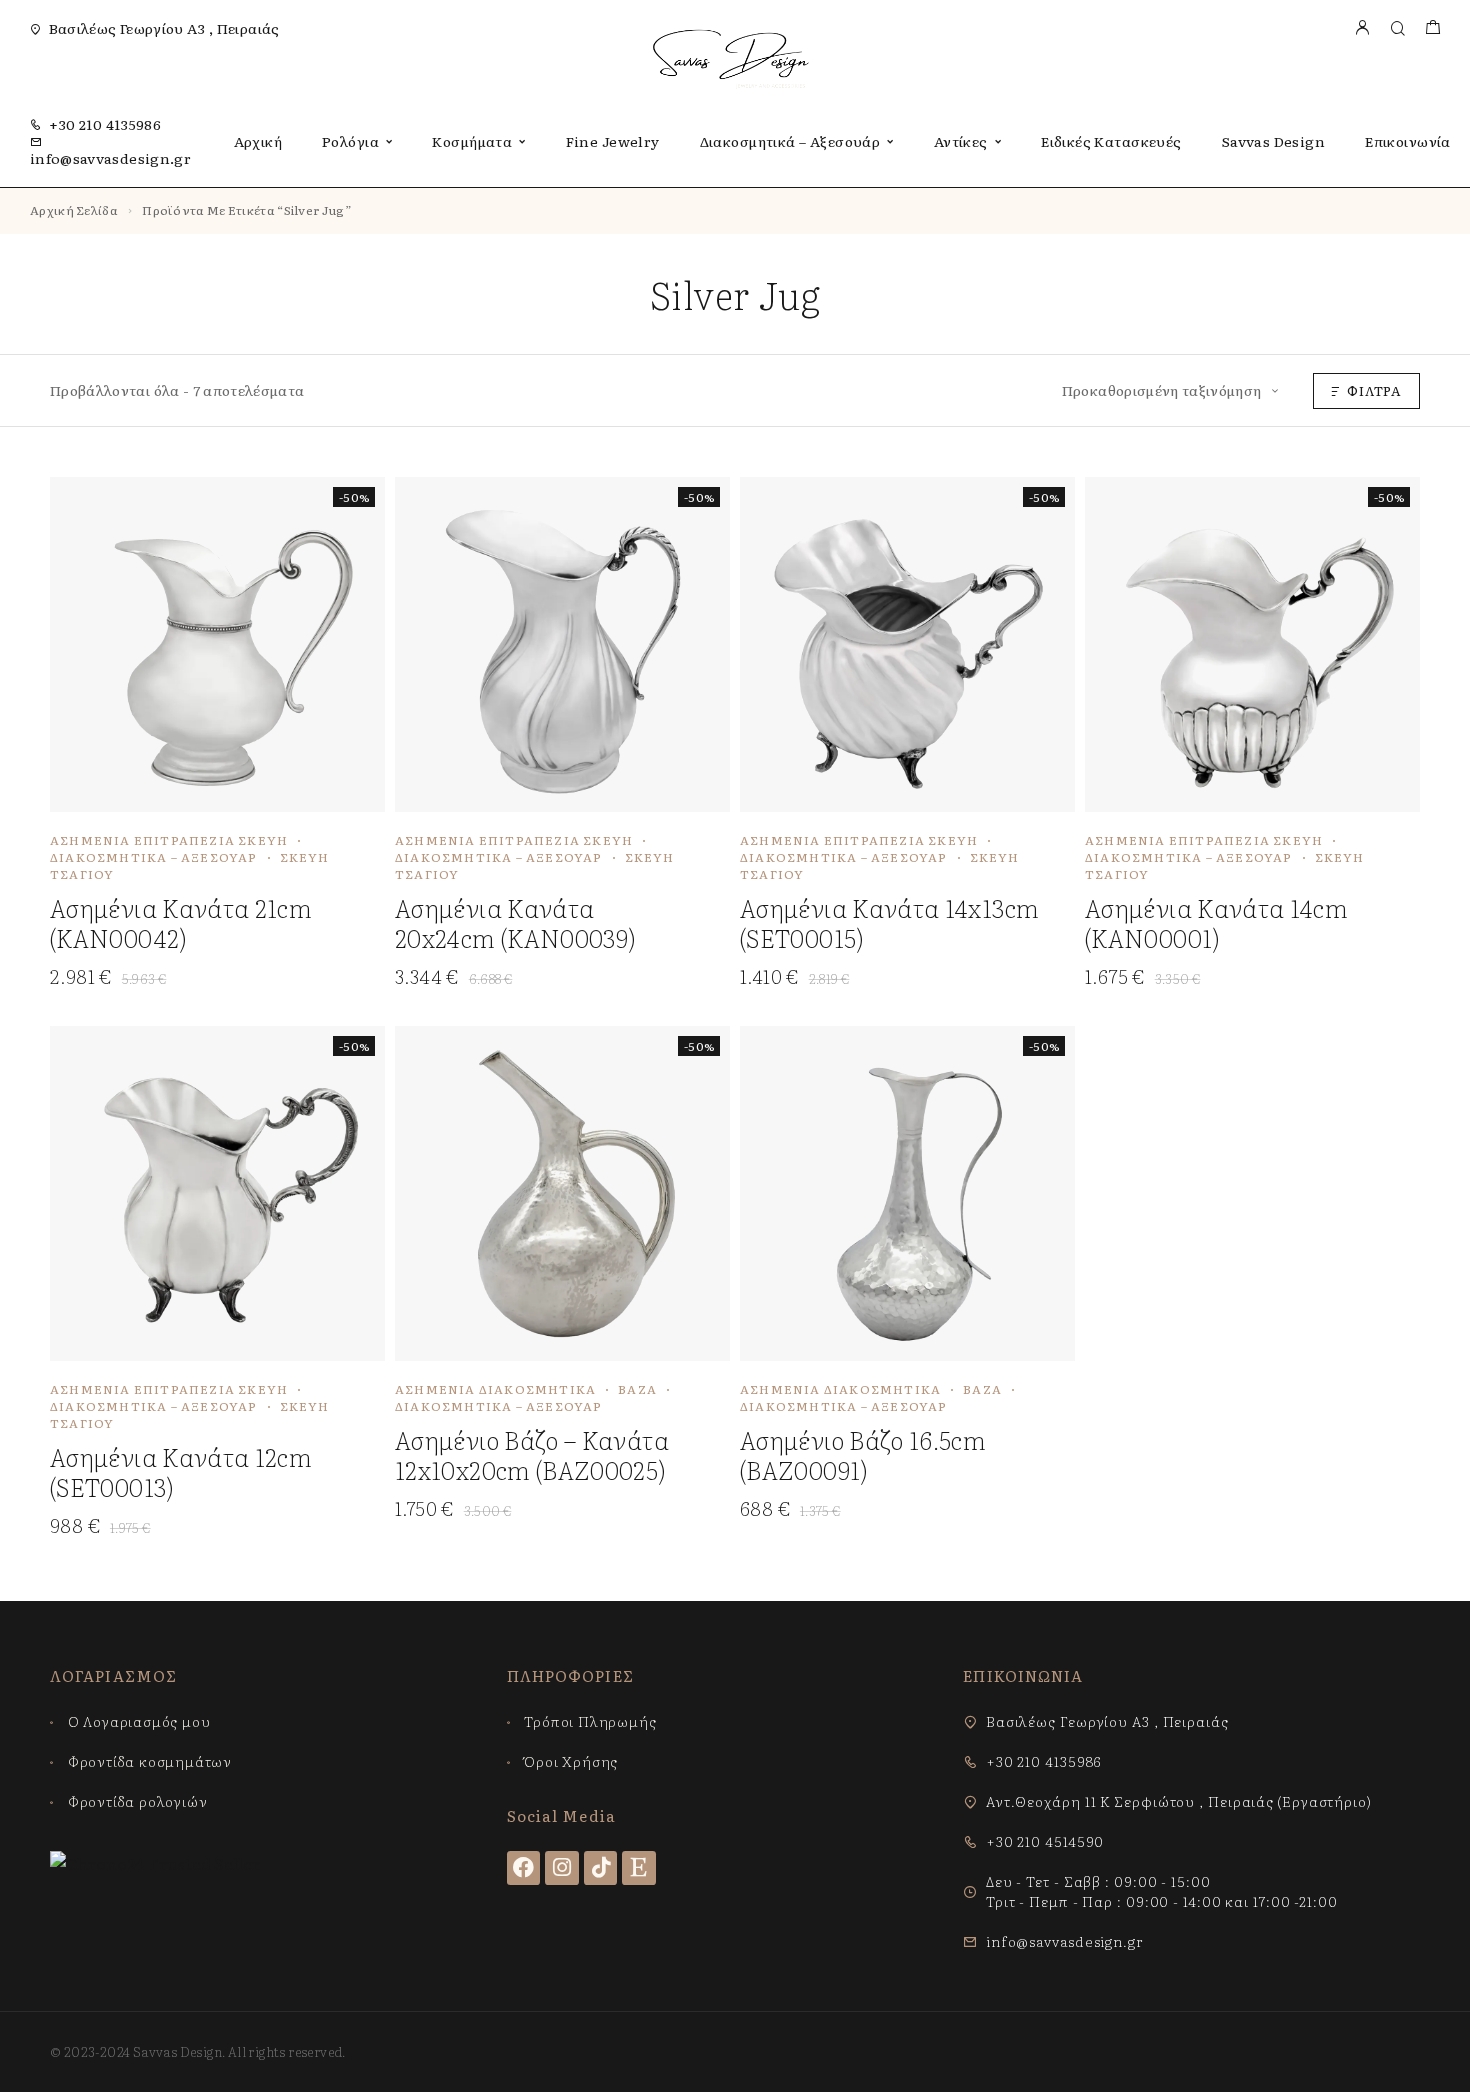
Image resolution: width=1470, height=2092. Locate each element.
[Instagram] (562, 1868)
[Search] (1397, 28)
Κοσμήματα (472, 141)
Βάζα (637, 1389)
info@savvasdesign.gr (110, 158)
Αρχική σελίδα (74, 210)
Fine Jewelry (613, 141)
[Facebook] (524, 1868)
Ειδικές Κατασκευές (1111, 141)
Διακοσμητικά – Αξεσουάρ (790, 141)
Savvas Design (1273, 141)
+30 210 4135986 (105, 124)
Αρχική (258, 141)
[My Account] (1362, 28)
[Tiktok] (601, 1868)
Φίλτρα (1374, 390)
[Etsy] (639, 1868)
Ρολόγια (350, 141)
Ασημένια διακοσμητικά (495, 1389)
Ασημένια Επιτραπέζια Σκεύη (169, 840)
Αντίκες (961, 141)
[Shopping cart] (1432, 28)
